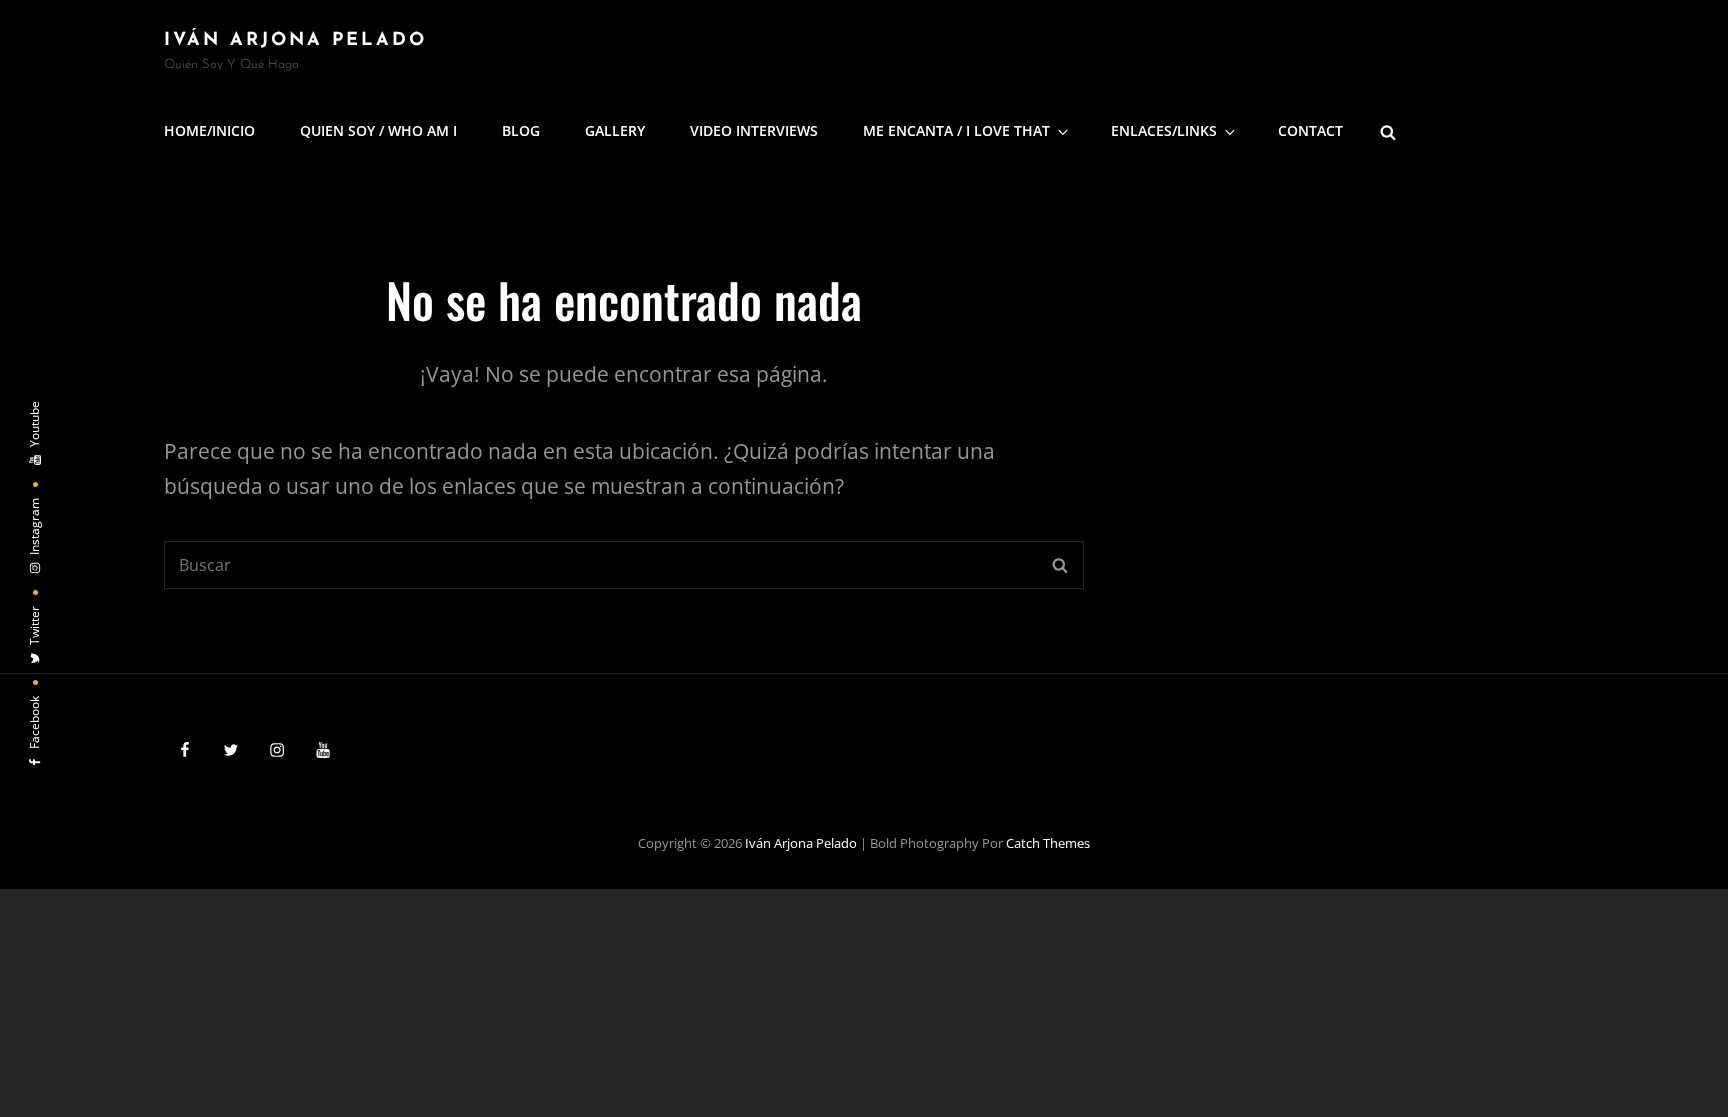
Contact (1310, 130)
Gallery (615, 130)
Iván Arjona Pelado (295, 41)
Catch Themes (1048, 843)
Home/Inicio (209, 130)
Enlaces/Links (1164, 130)
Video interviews (754, 130)
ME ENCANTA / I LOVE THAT (956, 130)
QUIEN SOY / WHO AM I (378, 130)
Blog (521, 130)
